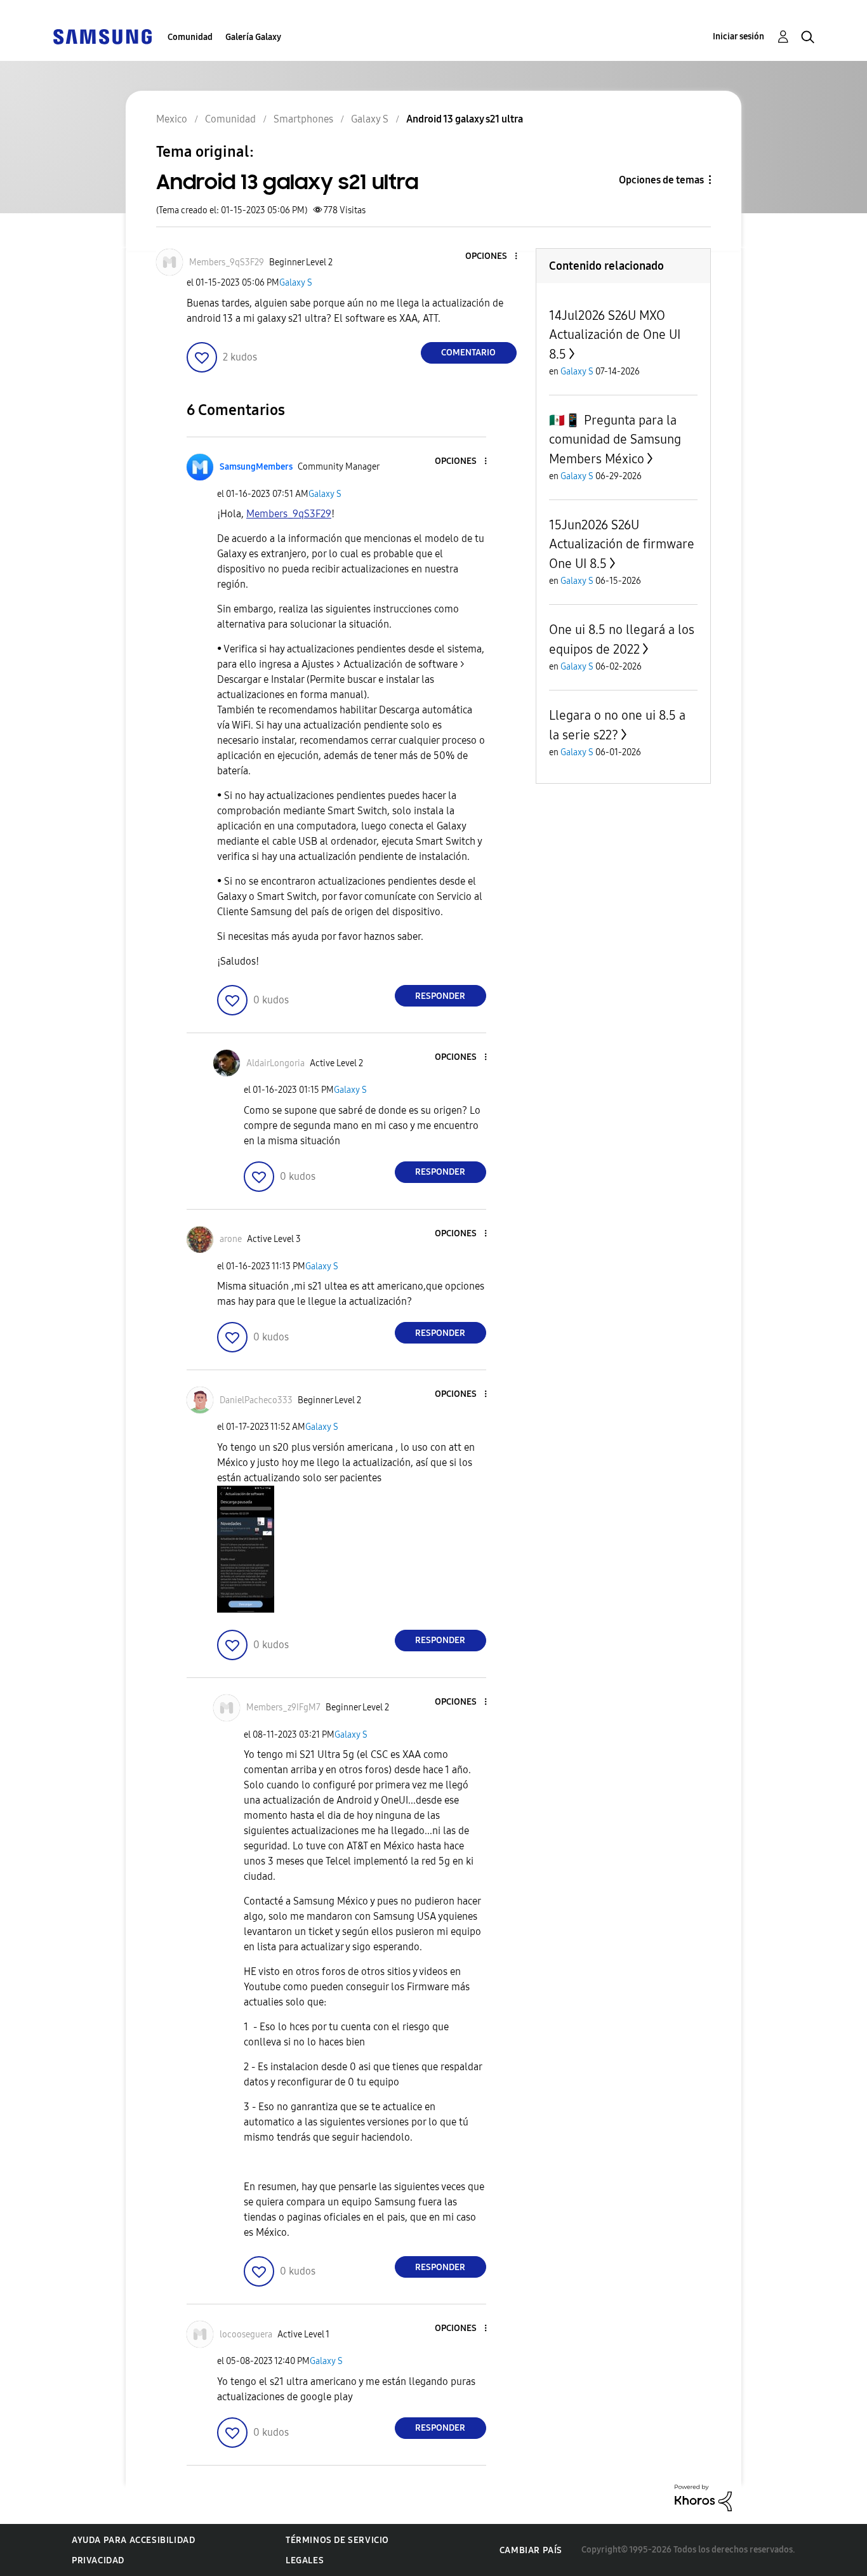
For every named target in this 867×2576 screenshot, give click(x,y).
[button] (494, 257)
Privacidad (98, 2560)
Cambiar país (531, 2550)
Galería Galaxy (253, 37)
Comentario (468, 353)
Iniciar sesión (738, 36)
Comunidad (190, 37)
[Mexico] (102, 36)
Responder (440, 996)
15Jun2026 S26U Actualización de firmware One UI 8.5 (622, 544)
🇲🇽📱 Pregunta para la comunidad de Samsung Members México (615, 439)
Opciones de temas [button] (661, 180)
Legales (305, 2560)
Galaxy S (296, 283)
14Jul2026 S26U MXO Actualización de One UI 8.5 (615, 335)
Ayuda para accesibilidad (133, 2540)
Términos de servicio (337, 2540)
